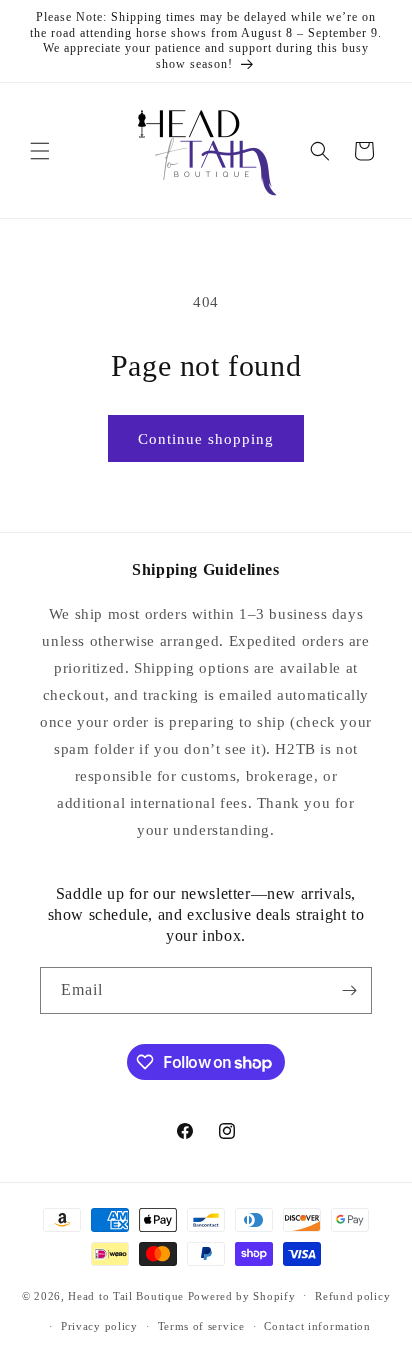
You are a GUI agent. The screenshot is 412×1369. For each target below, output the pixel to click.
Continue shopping (206, 439)
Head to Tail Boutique (126, 1295)
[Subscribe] (349, 990)
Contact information (317, 1326)
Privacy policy (99, 1326)
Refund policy (352, 1296)
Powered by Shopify (242, 1295)
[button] (40, 151)
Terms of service (201, 1326)
